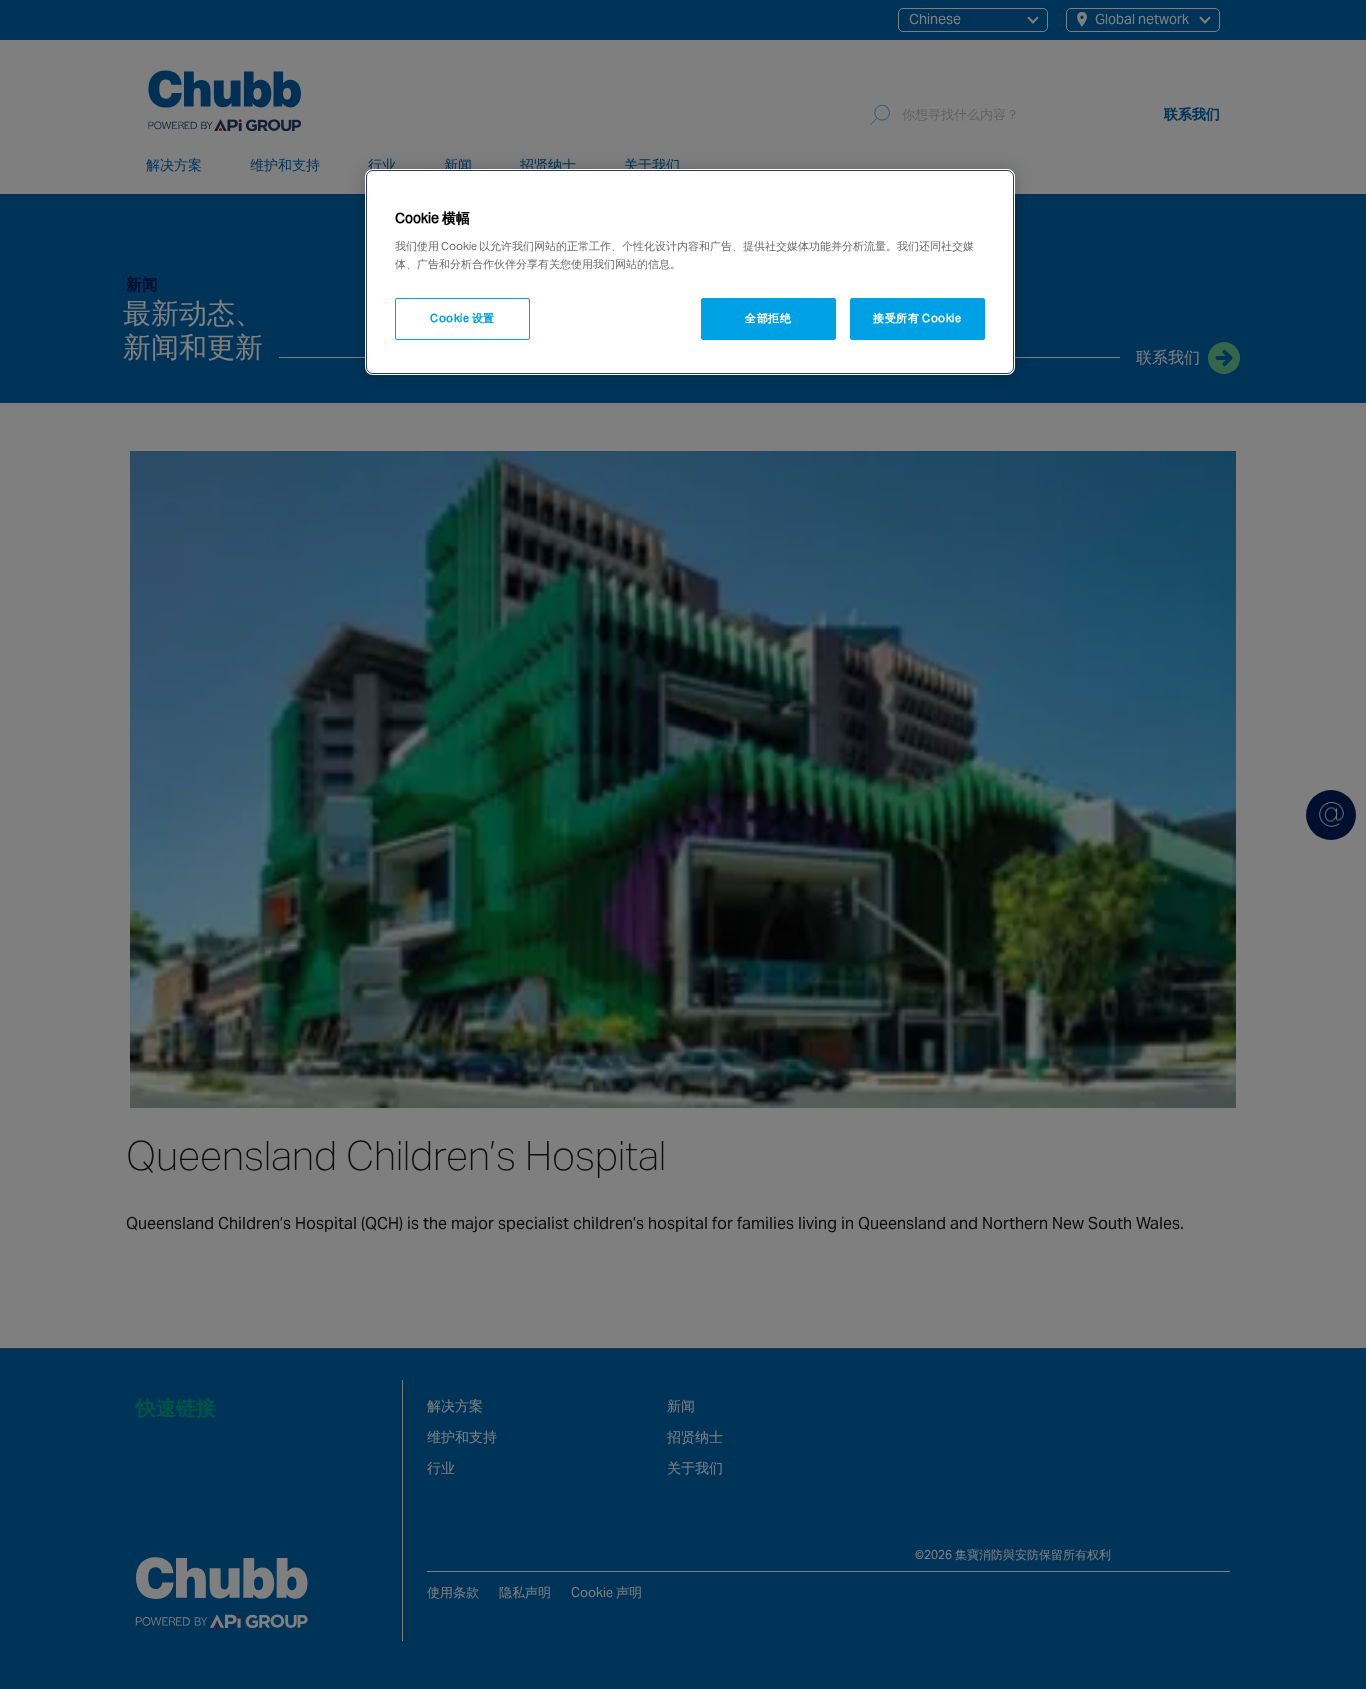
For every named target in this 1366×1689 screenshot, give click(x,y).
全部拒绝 (768, 318)
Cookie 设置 (462, 318)
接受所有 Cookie (917, 318)
